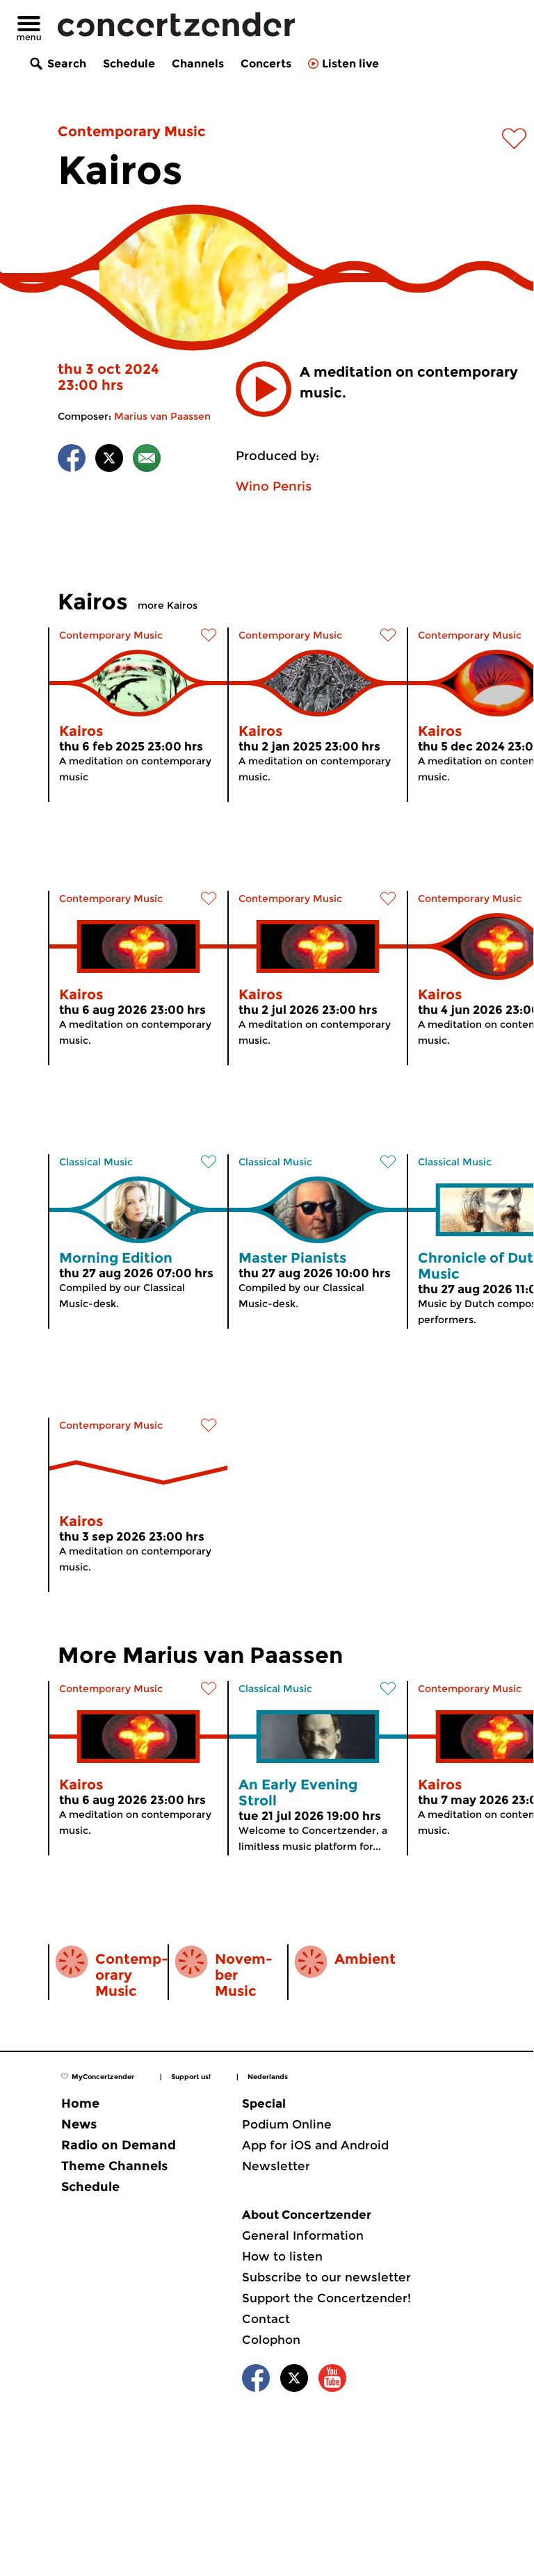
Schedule (129, 64)
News (79, 2124)
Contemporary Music (132, 131)
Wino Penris (274, 486)
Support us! (191, 2077)
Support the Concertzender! (326, 2298)
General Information (303, 2235)
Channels (198, 64)
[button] (264, 389)
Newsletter (276, 2166)
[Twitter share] (109, 460)
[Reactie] (147, 460)
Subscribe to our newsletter (326, 2277)
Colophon (271, 2340)
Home (80, 2103)
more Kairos (168, 605)
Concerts (266, 64)
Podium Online (287, 2124)
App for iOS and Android (315, 2145)
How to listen (282, 2256)
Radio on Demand (119, 2145)
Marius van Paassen (162, 416)
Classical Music (96, 1162)
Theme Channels (114, 2166)
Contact (266, 2319)
